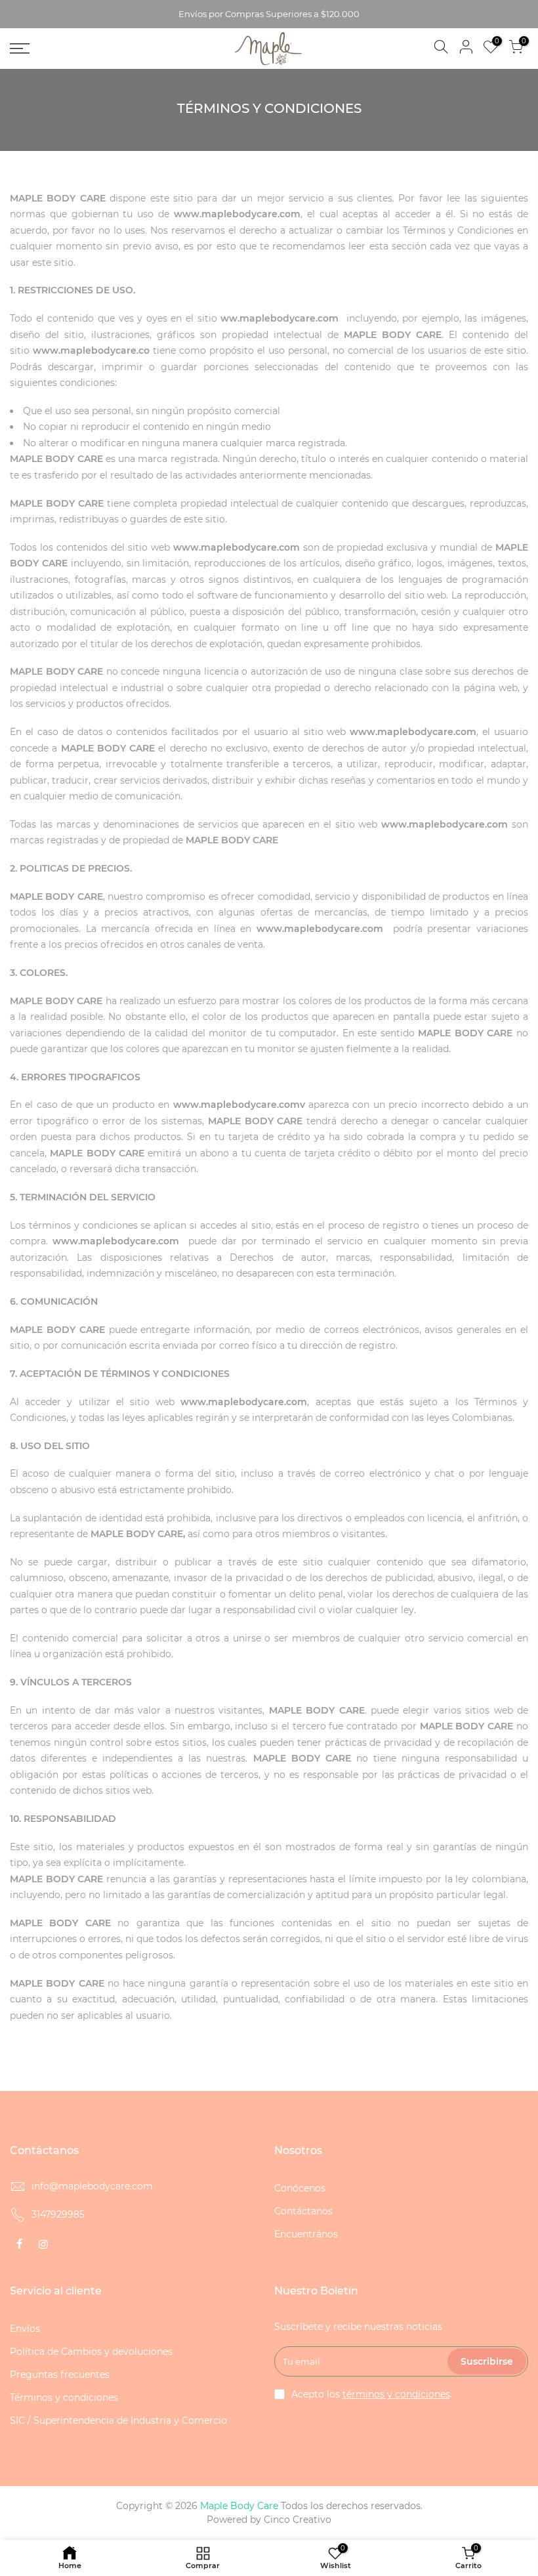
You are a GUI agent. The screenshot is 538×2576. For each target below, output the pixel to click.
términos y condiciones (396, 2394)
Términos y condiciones (64, 2397)
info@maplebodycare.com (92, 2186)
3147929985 (58, 2214)
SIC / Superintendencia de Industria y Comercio (118, 2420)
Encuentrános (306, 2234)
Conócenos (300, 2188)
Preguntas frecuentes (60, 2375)
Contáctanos (303, 2211)
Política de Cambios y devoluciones (91, 2352)
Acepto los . (372, 2394)
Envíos (25, 2329)
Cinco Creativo (298, 2520)
